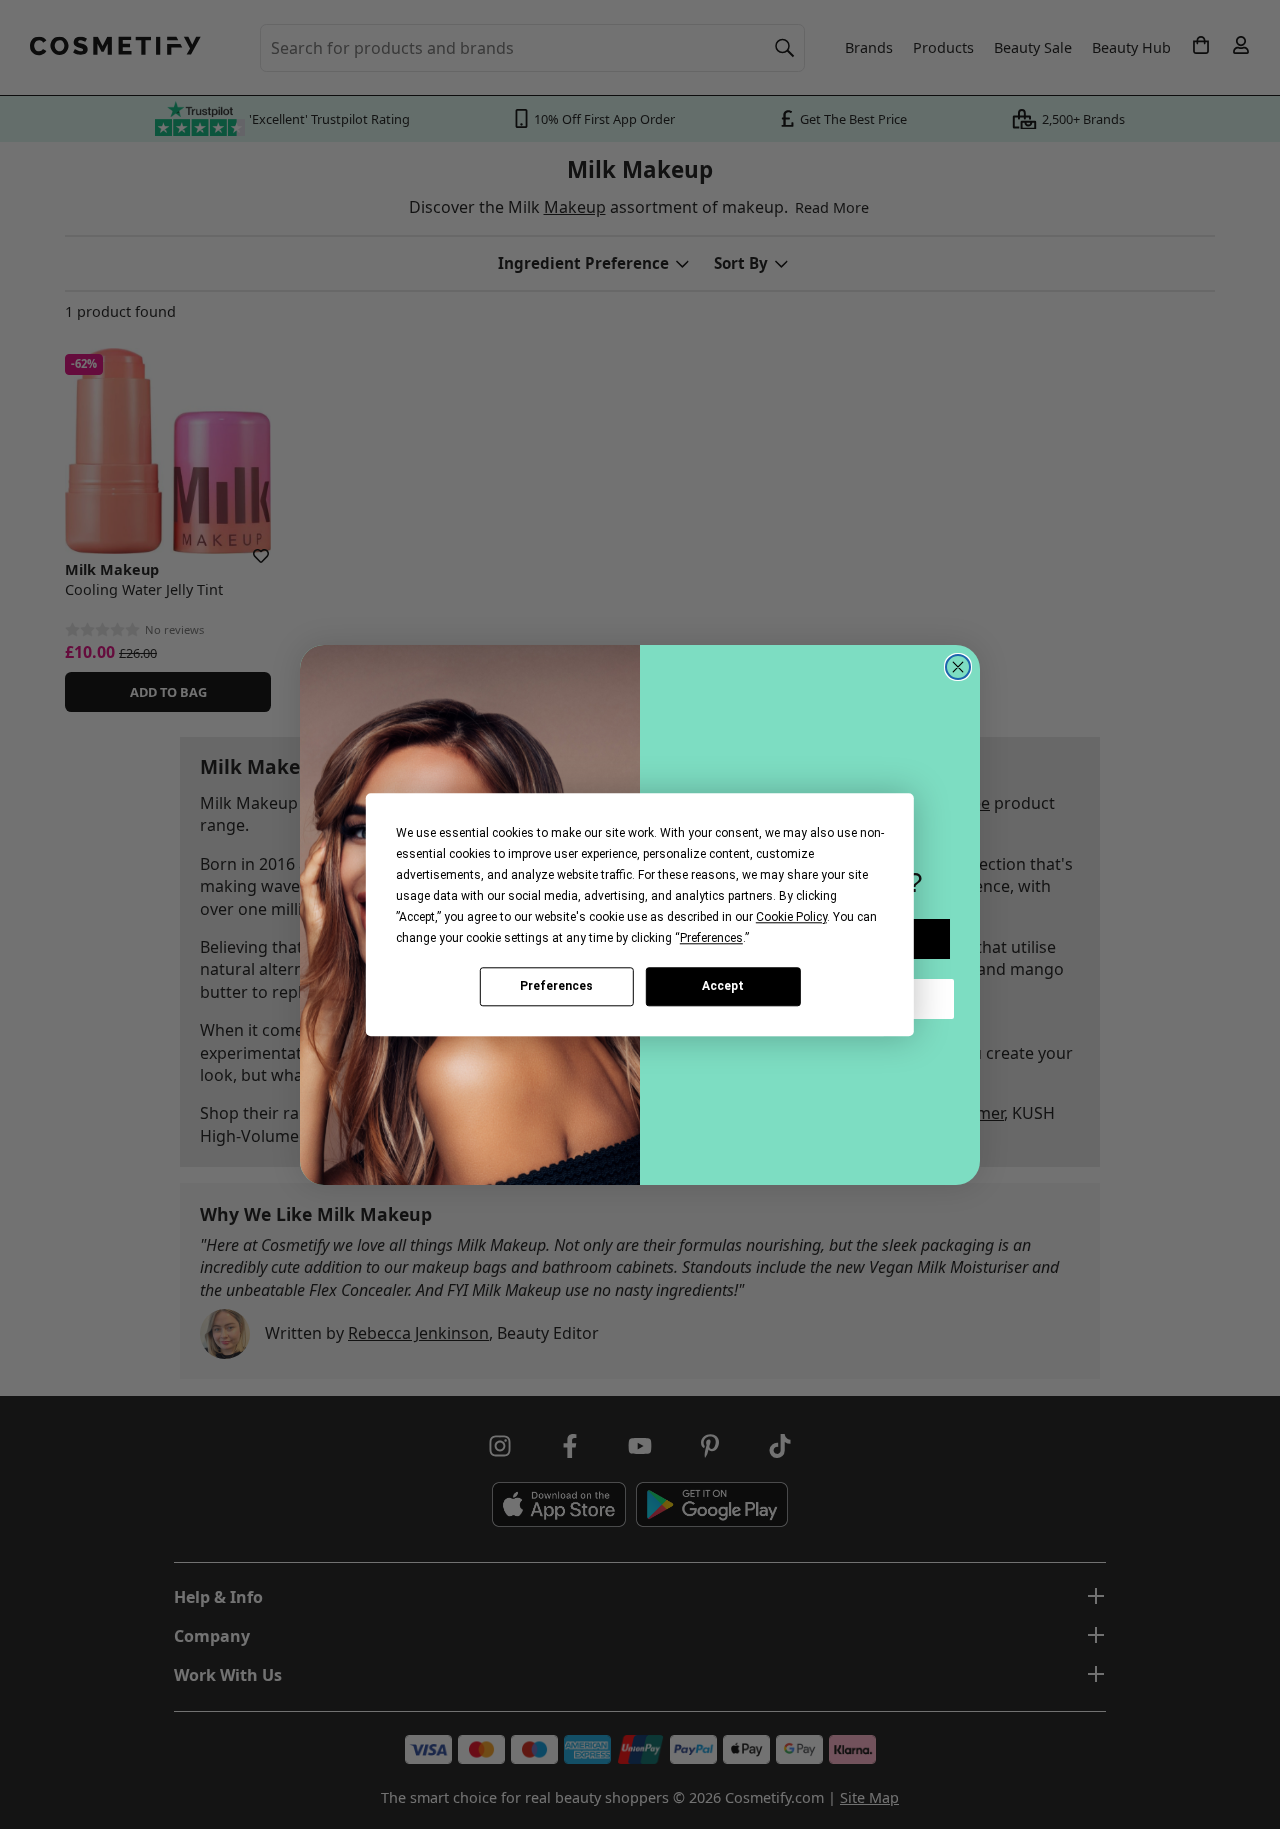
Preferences (556, 986)
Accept (723, 986)
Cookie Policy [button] (791, 917)
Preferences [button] (711, 938)
